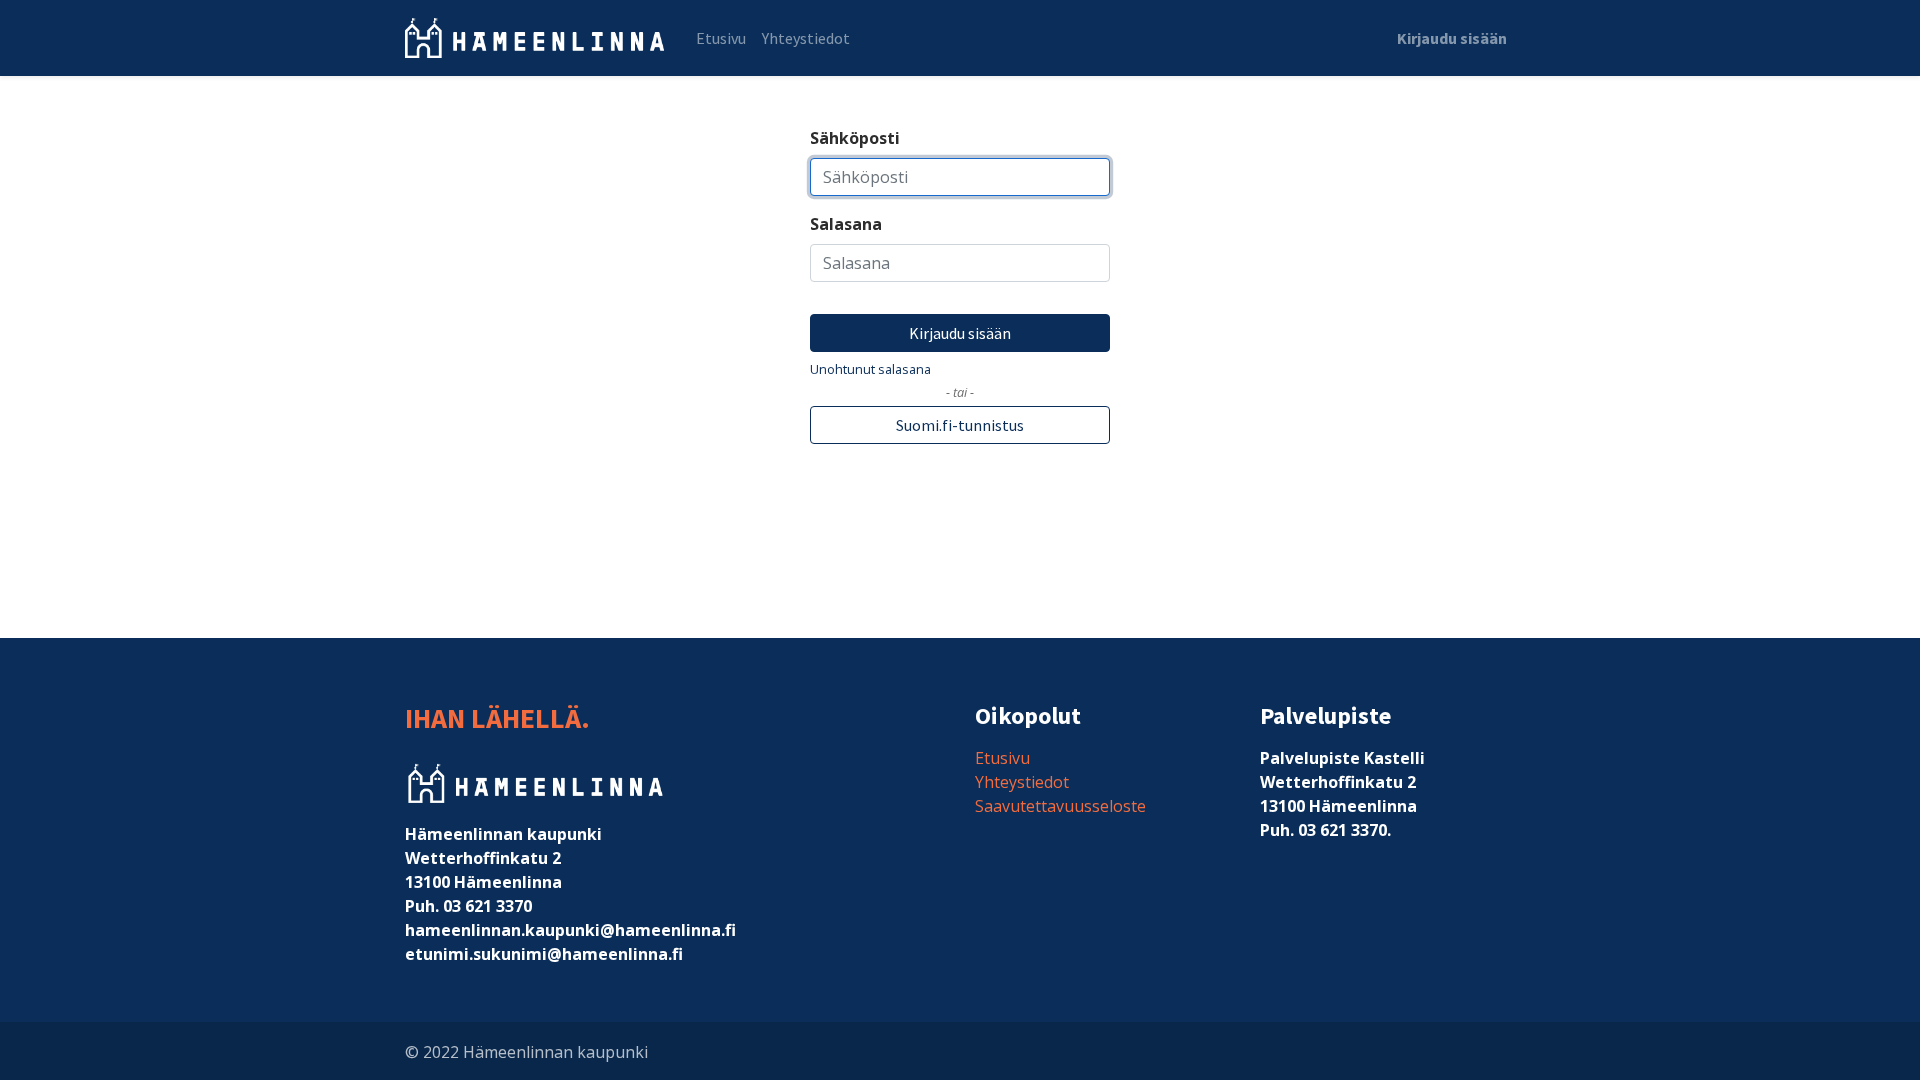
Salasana (846, 224)
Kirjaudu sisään (1452, 38)
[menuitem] (721, 38)
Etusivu (1002, 758)
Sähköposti (855, 138)
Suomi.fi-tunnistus (960, 425)
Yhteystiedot (1022, 782)
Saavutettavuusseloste (1060, 806)
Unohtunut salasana (870, 369)
